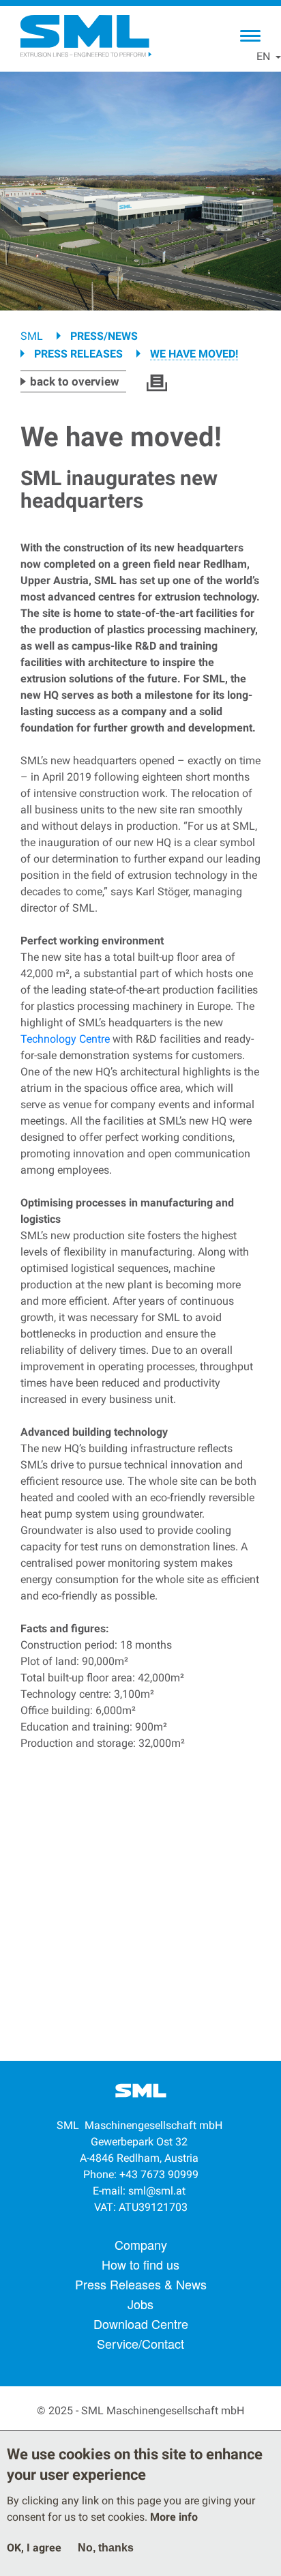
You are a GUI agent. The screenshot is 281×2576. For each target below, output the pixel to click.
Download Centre (141, 2324)
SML (32, 336)
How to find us (140, 2264)
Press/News (104, 336)
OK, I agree (34, 2548)
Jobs (140, 2304)
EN (263, 56)
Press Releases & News (141, 2284)
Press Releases (78, 354)
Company (141, 2244)
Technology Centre (65, 1039)
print (157, 383)
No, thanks (106, 2548)
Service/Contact (140, 2343)
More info (174, 2517)
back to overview (75, 381)
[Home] (85, 36)
